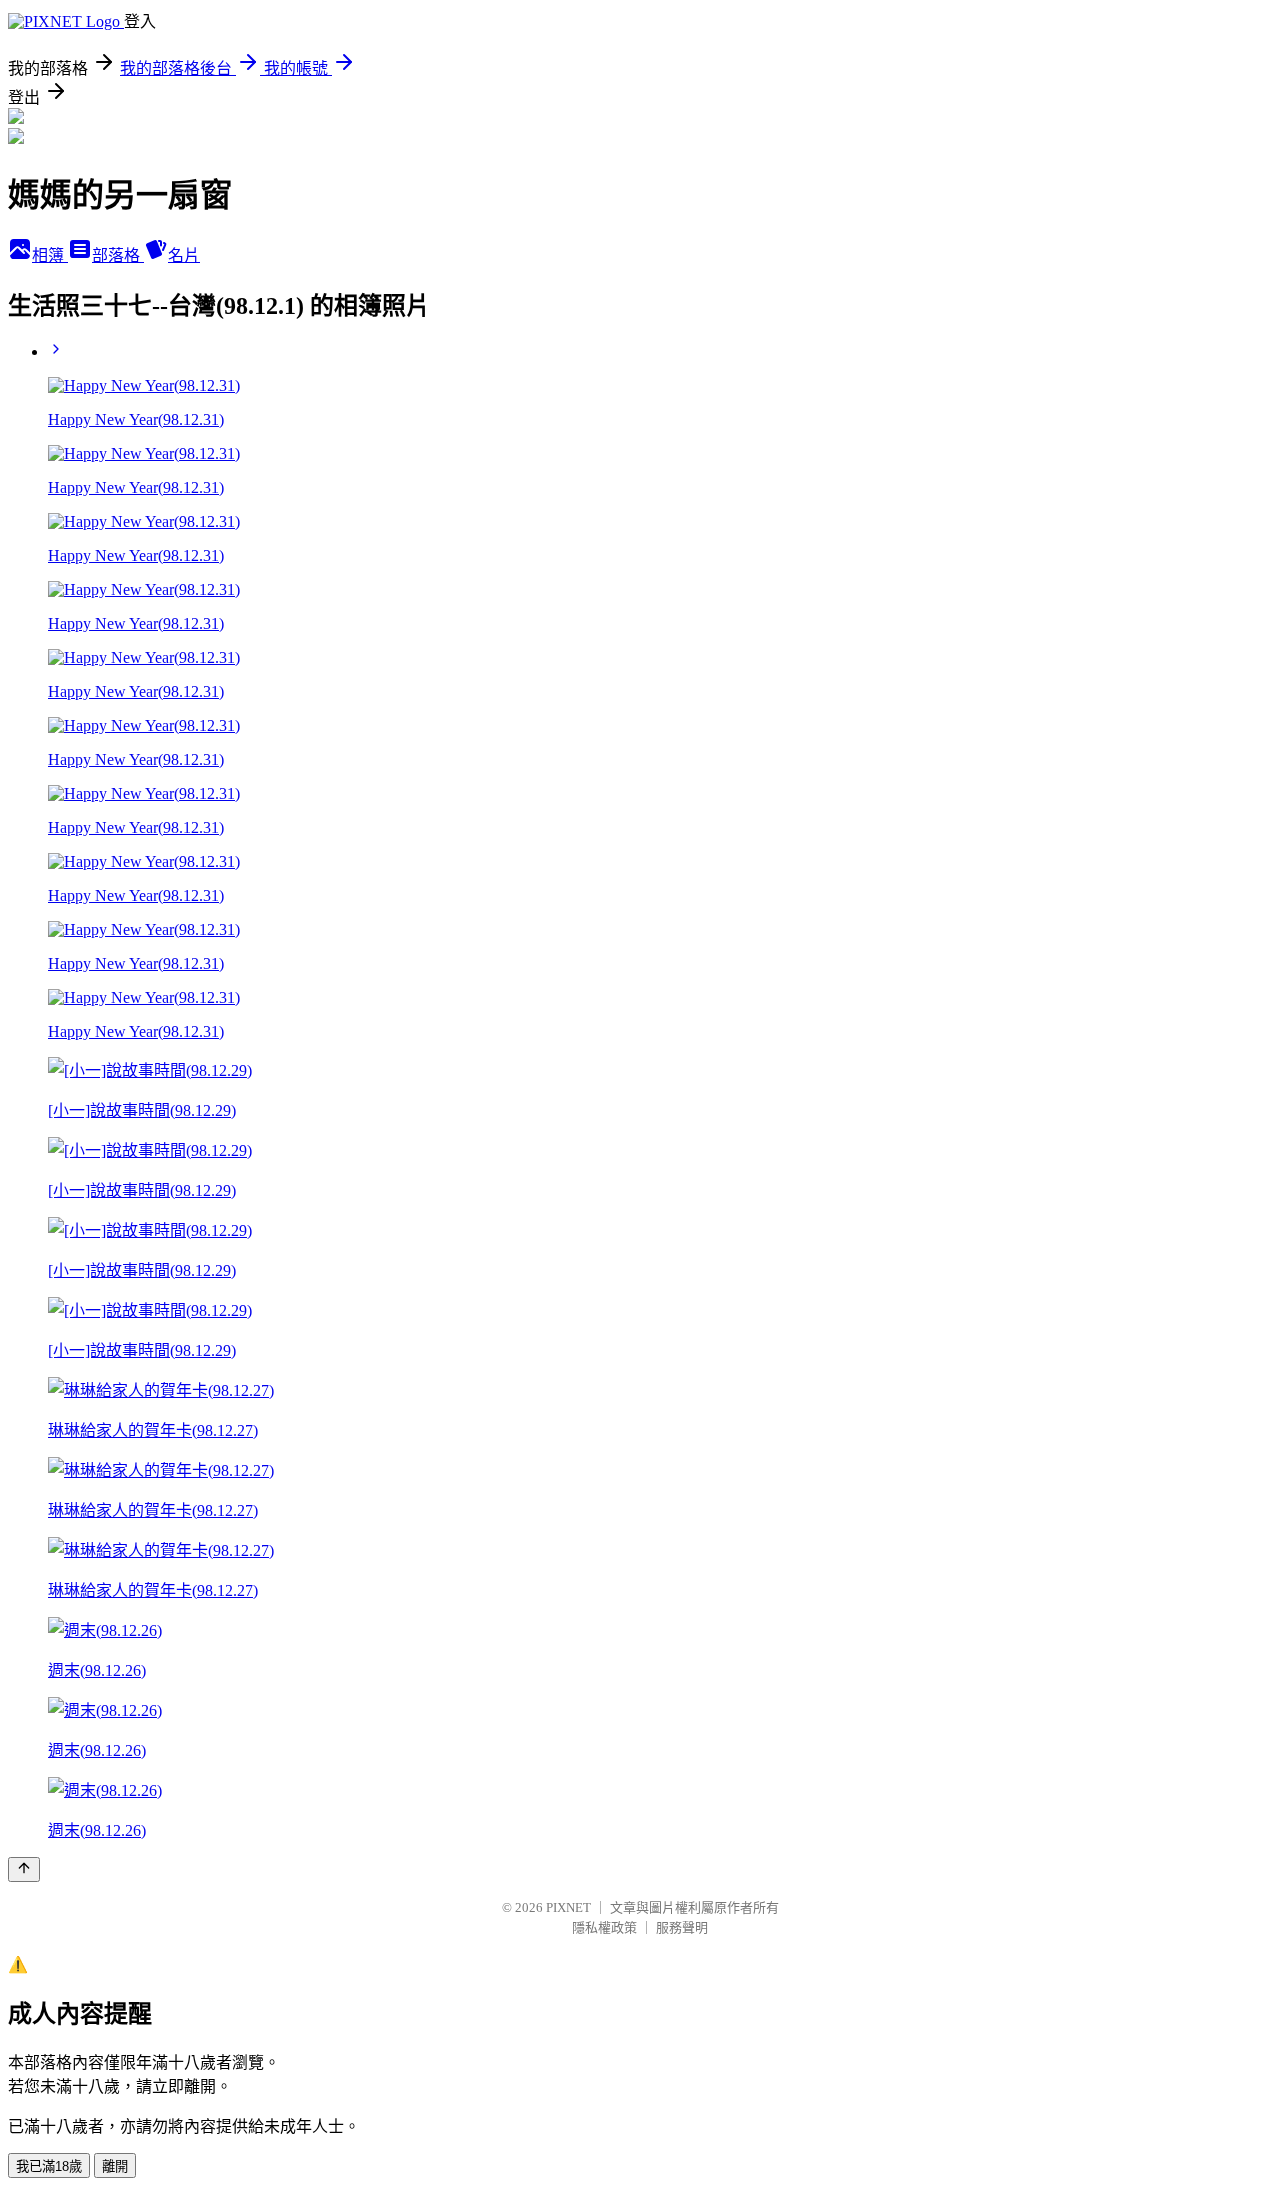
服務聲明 (682, 1927)
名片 (184, 255)
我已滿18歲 (49, 2166)
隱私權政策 (604, 1927)
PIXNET (568, 1907)
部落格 (118, 255)
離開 (115, 2166)
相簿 (50, 255)
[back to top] (24, 1869)
